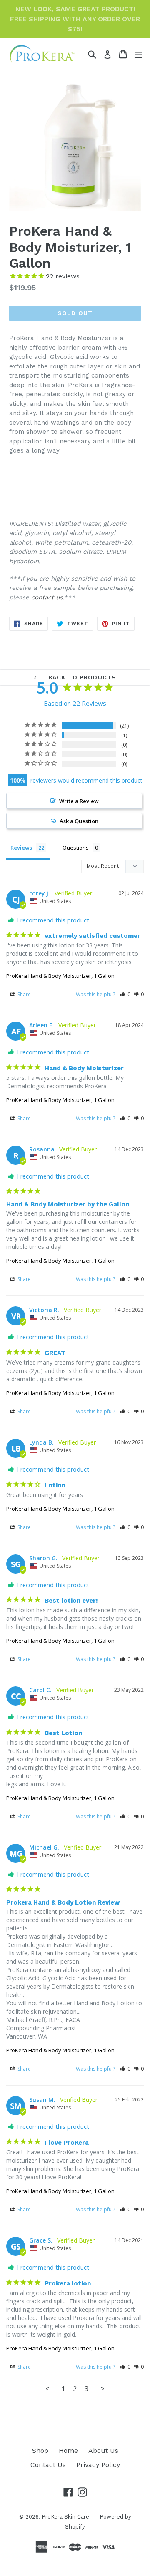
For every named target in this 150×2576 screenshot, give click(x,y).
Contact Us (48, 2465)
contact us (47, 597)
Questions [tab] (76, 848)
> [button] (102, 2388)
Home (68, 2450)
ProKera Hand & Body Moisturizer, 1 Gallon (60, 976)
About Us (103, 2450)
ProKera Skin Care (65, 2517)
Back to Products (81, 677)
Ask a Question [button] (79, 821)
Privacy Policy (98, 2465)
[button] (125, 994)
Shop (40, 2450)
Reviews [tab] (21, 848)
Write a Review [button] (79, 801)
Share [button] (24, 994)
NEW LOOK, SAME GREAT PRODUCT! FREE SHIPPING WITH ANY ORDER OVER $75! (75, 19)
